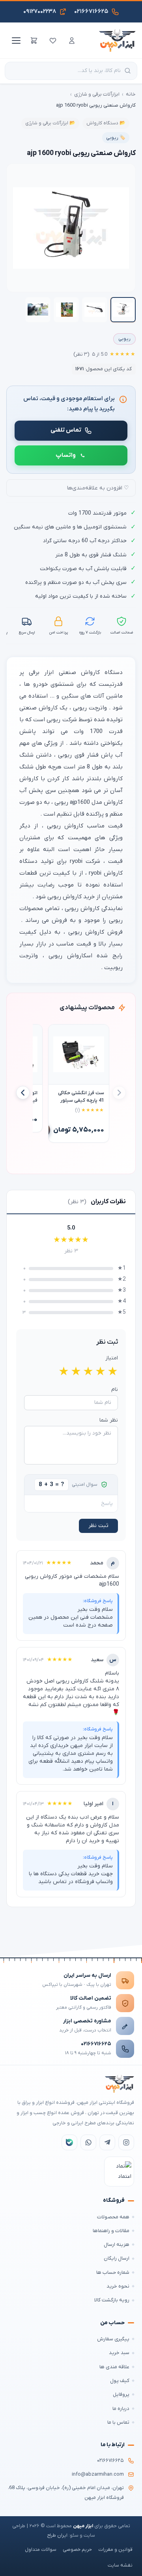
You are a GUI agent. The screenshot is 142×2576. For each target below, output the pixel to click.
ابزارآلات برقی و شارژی (97, 94)
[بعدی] (23, 1093)
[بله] (69, 2142)
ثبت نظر (98, 1526)
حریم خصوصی (77, 2550)
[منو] (15, 41)
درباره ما (121, 2409)
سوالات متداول (41, 2550)
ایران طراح (57, 2535)
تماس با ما (118, 2422)
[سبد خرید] (34, 41)
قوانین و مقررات (115, 2550)
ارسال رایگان (117, 2258)
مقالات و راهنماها (111, 2231)
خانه (131, 94)
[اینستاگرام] (126, 2142)
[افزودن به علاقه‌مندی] (58, 1034)
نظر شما (109, 1420)
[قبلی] (119, 1093)
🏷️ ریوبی (116, 138)
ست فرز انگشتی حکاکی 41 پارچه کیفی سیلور (81, 1097)
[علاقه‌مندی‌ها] (53, 41)
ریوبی (124, 339)
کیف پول (120, 2381)
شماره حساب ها (113, 2272)
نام (115, 1390)
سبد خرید (119, 2353)
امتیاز (112, 1358)
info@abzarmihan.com (98, 2474)
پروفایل (121, 2394)
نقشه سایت (120, 2565)
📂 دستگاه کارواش (106, 123)
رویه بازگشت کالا (112, 2300)
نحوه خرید (118, 2286)
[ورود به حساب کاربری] (72, 41)
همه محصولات (113, 2217)
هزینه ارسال (117, 2245)
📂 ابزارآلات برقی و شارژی (50, 123)
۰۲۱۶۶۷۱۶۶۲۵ (96, 2044)
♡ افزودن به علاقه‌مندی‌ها (98, 488)
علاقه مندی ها (114, 2367)
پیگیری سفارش (113, 2339)
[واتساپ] (88, 2142)
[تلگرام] (107, 2142)
